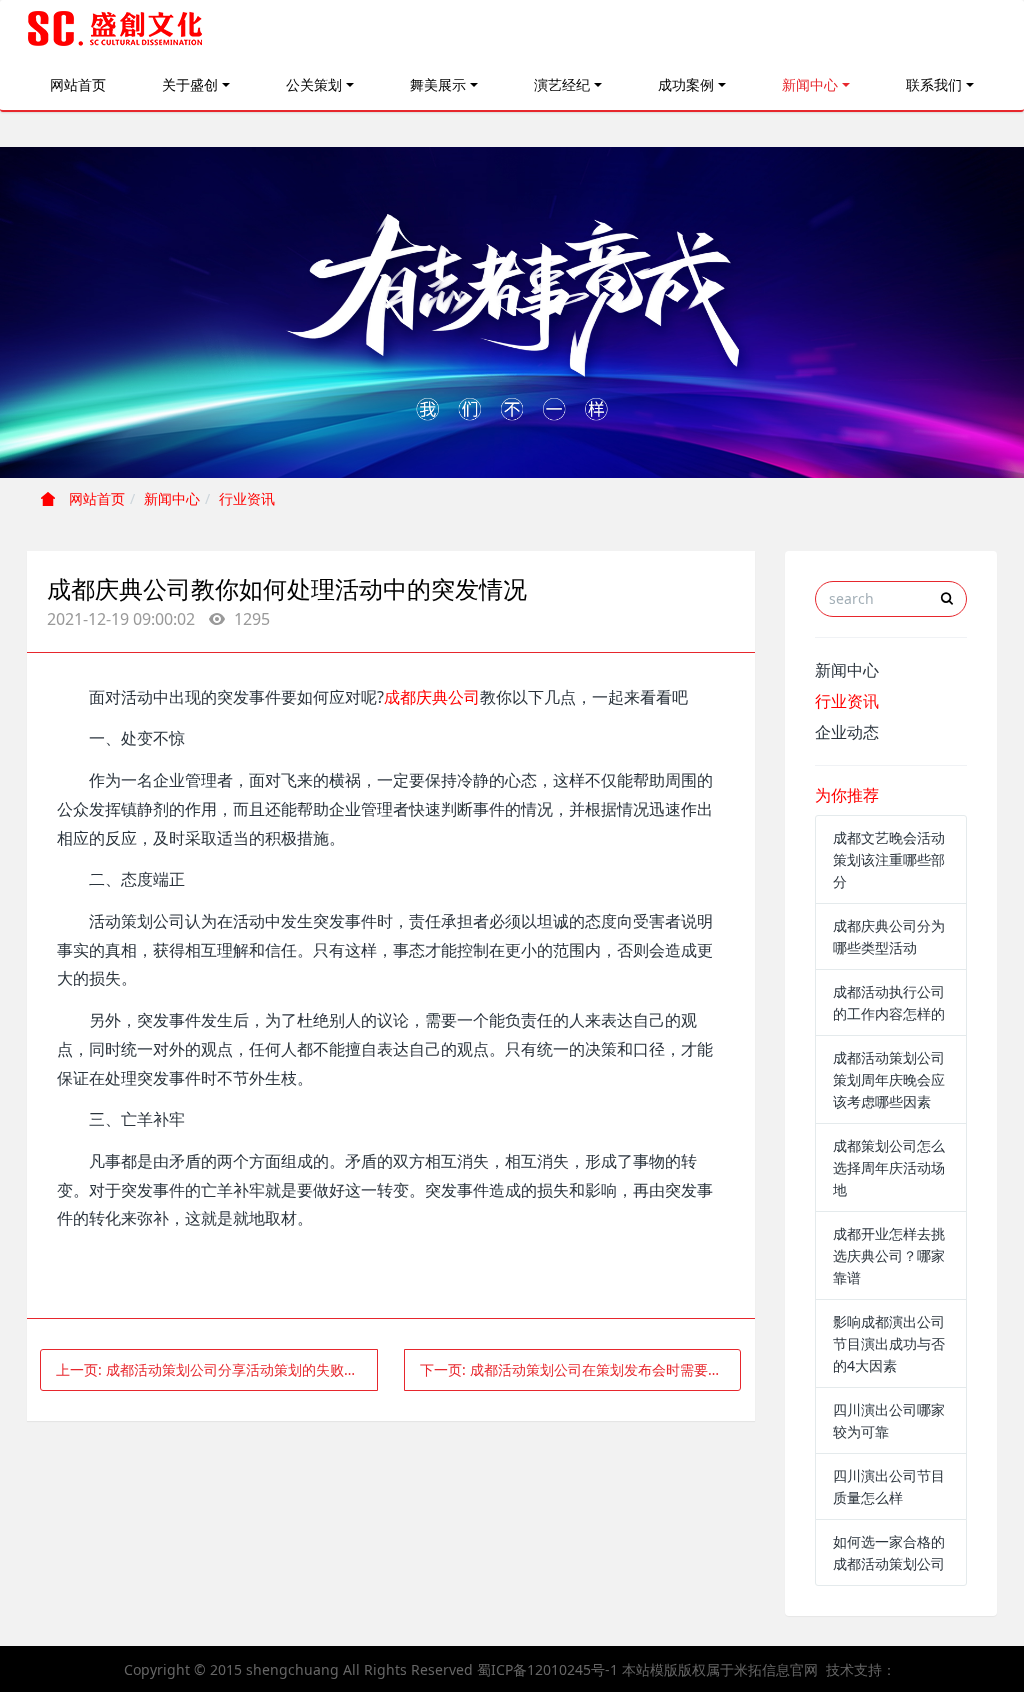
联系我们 (934, 84)
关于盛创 (190, 84)
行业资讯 (247, 498)
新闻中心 (810, 84)
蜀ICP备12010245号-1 (547, 1669)
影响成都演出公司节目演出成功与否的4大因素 (889, 1343)
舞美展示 (438, 84)
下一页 (581, 1369)
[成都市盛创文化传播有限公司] (116, 30)
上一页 (214, 1369)
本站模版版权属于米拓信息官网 (720, 1669)
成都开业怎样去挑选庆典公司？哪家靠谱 (889, 1255)
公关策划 (314, 84)
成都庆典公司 (432, 697)
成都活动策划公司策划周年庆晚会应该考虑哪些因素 (889, 1079)
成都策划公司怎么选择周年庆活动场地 (889, 1167)
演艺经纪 (562, 84)
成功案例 (686, 84)
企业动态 (847, 732)
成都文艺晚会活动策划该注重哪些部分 (889, 859)
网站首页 (78, 84)
